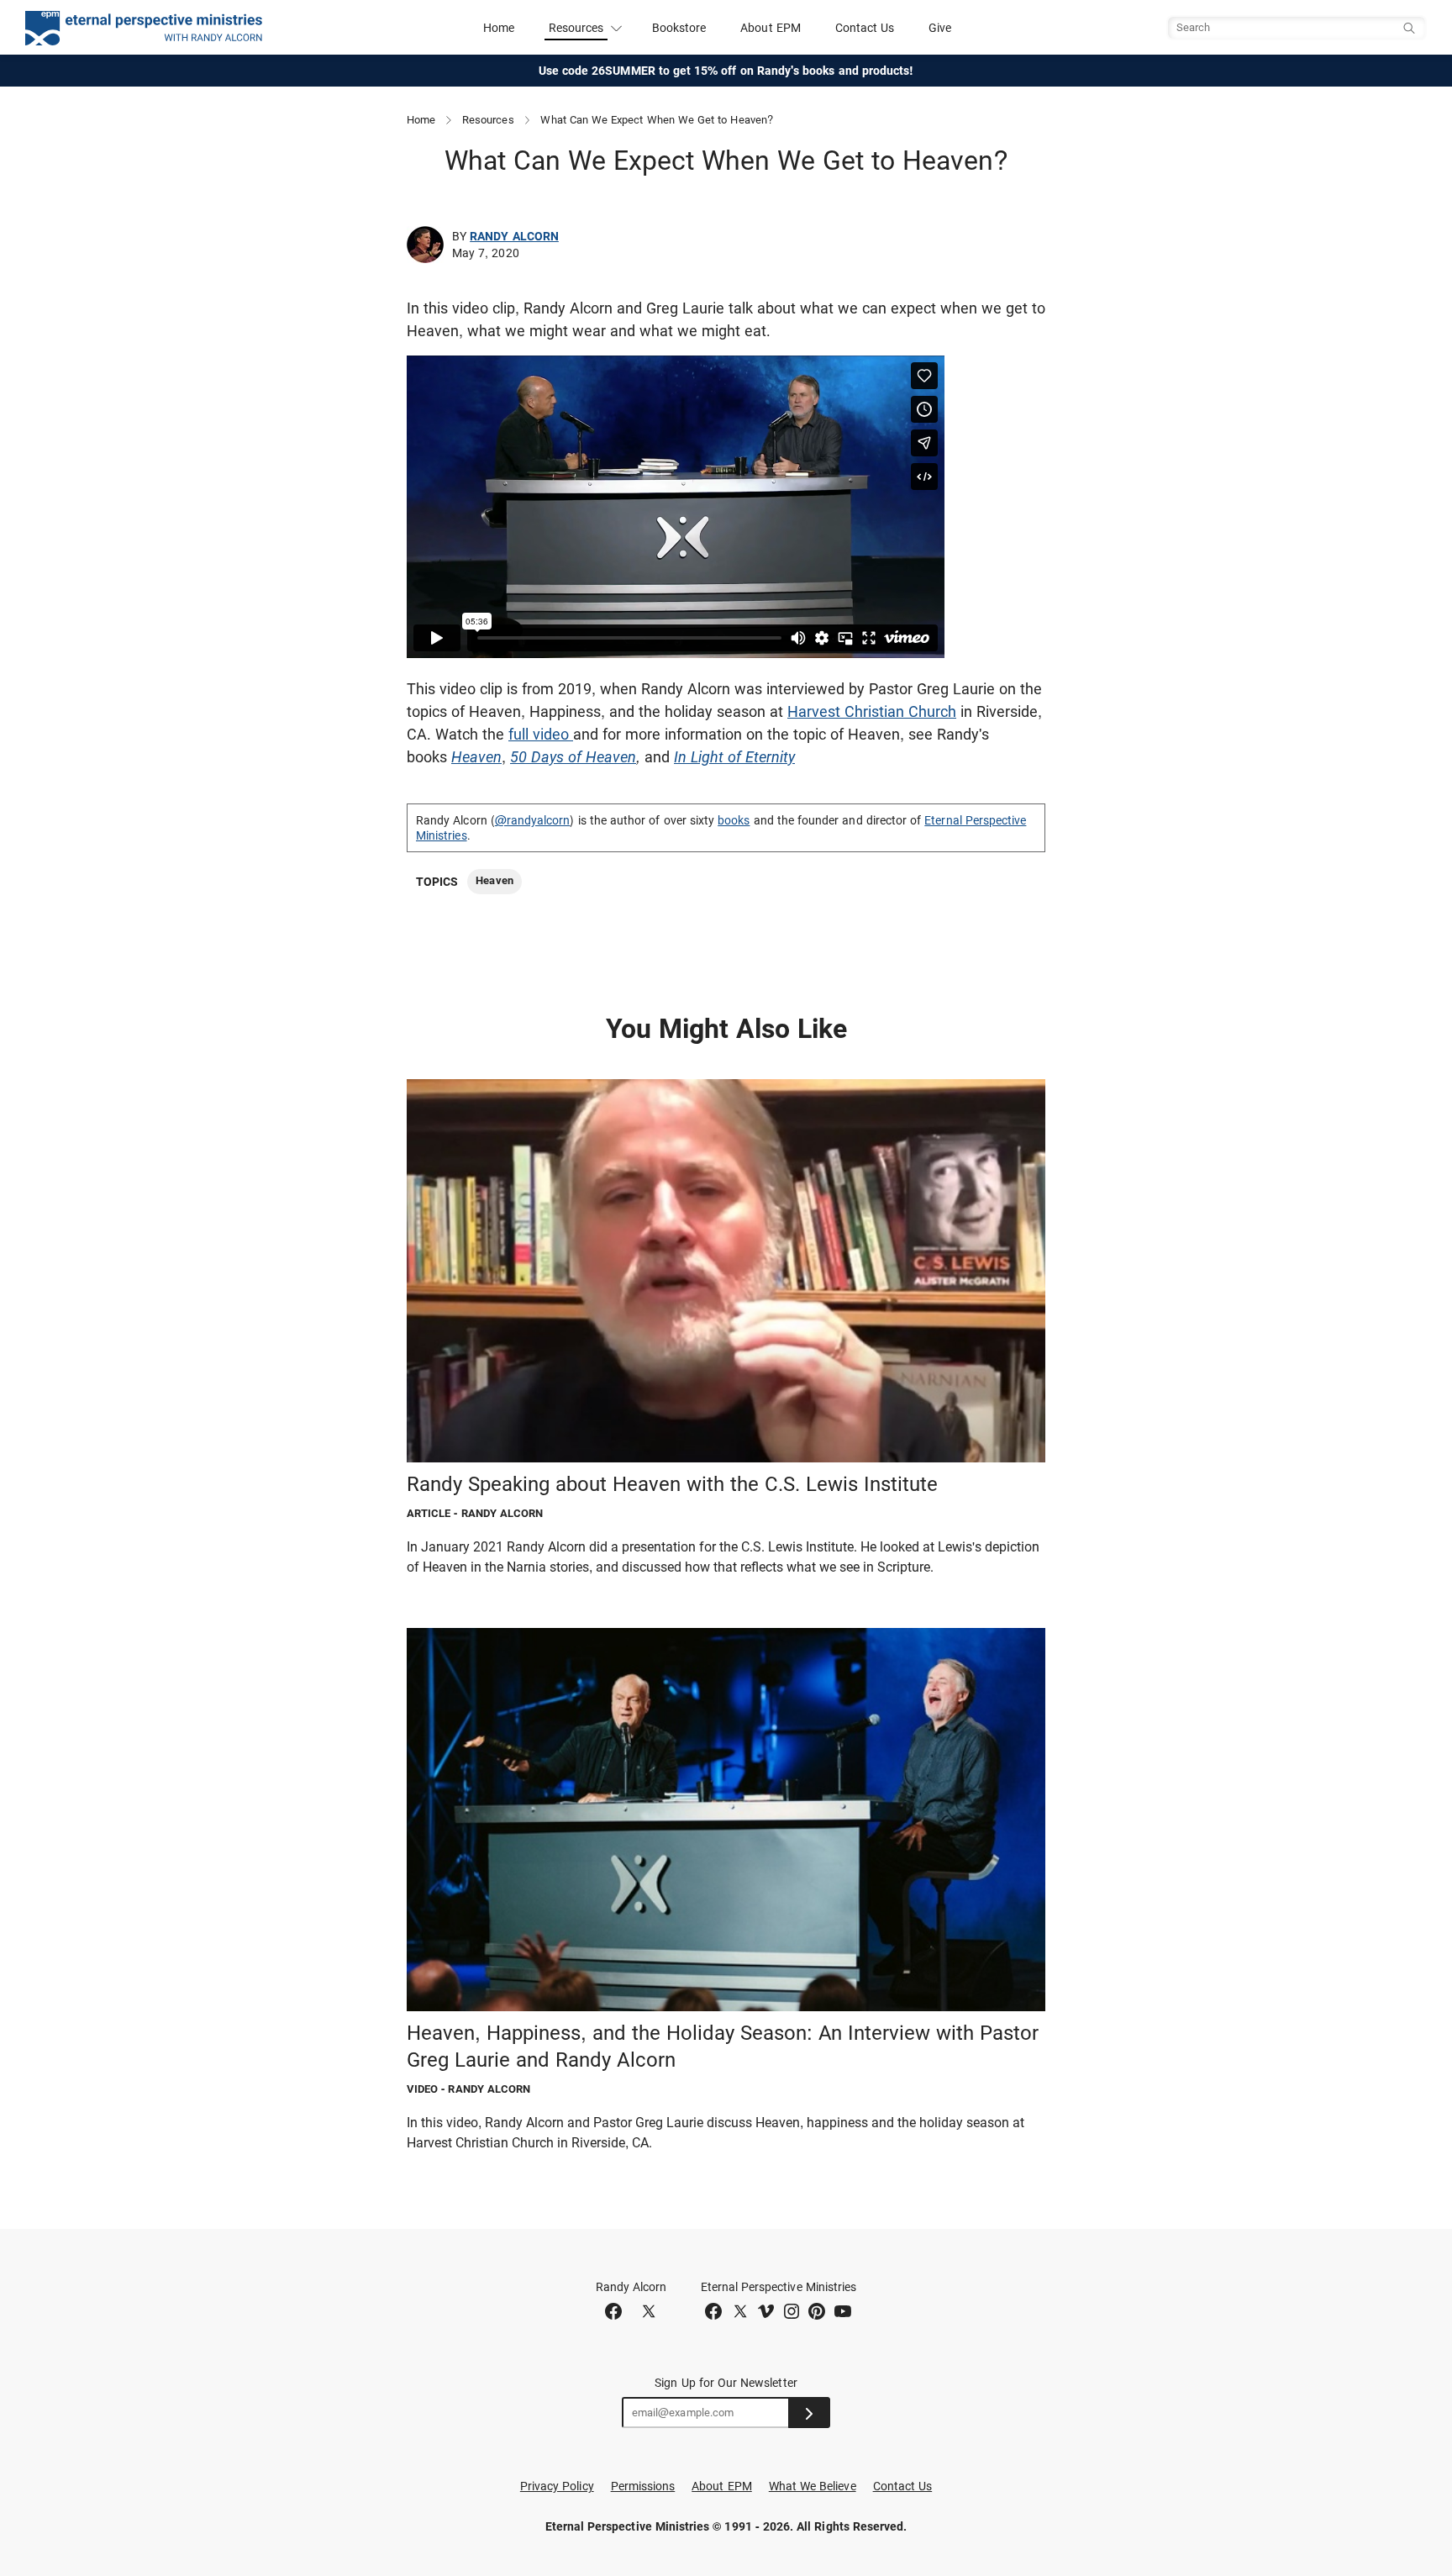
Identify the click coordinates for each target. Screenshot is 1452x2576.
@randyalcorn (533, 820)
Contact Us (865, 28)
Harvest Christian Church (872, 711)
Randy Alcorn (514, 236)
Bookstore (679, 28)
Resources (488, 120)
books (734, 820)
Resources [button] (576, 28)
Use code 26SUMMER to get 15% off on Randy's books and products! (726, 71)
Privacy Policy (557, 2486)
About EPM (771, 28)
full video (541, 734)
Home (499, 28)
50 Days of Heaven (573, 757)
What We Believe (813, 2486)
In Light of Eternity (734, 757)
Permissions (643, 2486)
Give (940, 28)
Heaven (476, 757)
